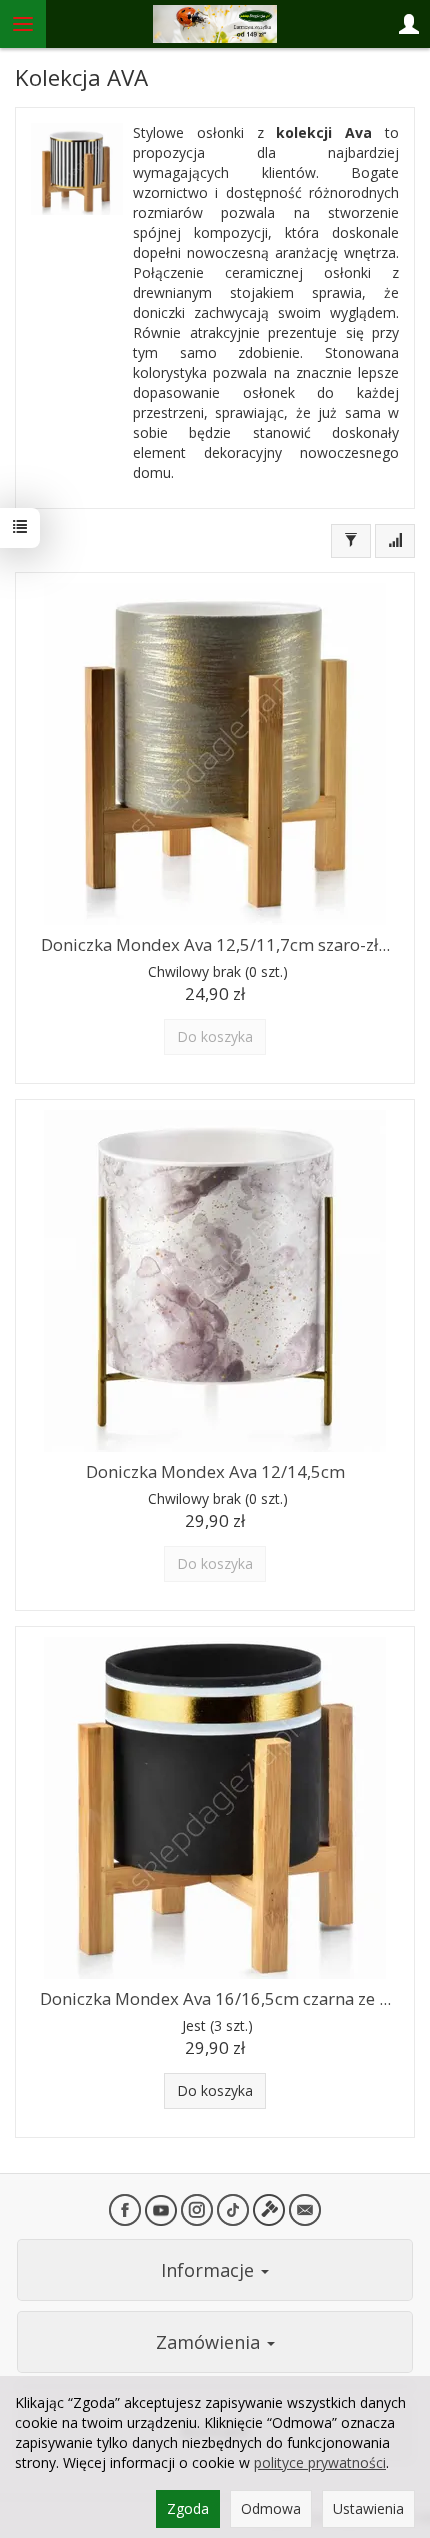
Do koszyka (215, 2090)
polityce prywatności (320, 2462)
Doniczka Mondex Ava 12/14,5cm (215, 1471)
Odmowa (271, 2508)
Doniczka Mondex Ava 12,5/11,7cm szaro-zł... (215, 944)
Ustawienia (368, 2508)
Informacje (210, 2270)
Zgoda (188, 2508)
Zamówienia (210, 2342)
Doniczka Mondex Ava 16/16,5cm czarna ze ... (215, 1998)
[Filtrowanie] (351, 541)
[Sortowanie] (395, 541)
